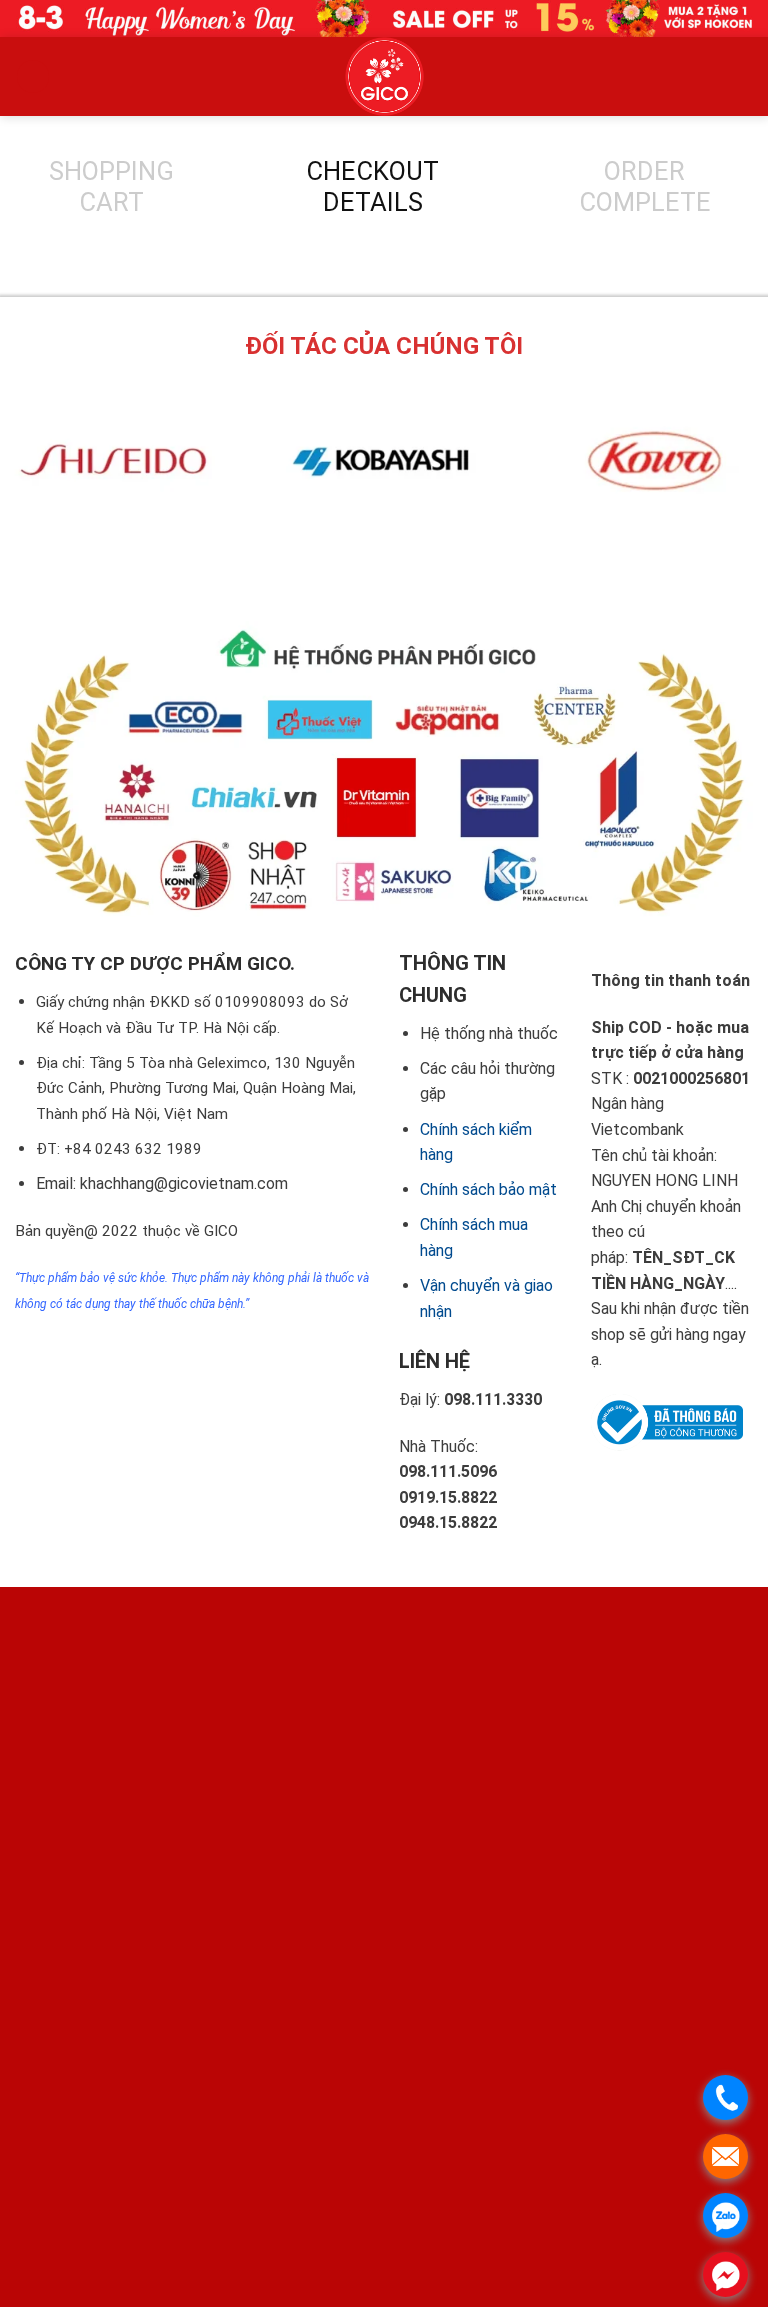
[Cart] (517, 76)
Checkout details (372, 186)
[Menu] (33, 76)
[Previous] (348, 556)
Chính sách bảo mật (488, 1189)
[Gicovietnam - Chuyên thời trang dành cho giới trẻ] (384, 76)
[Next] (403, 556)
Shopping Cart (111, 186)
